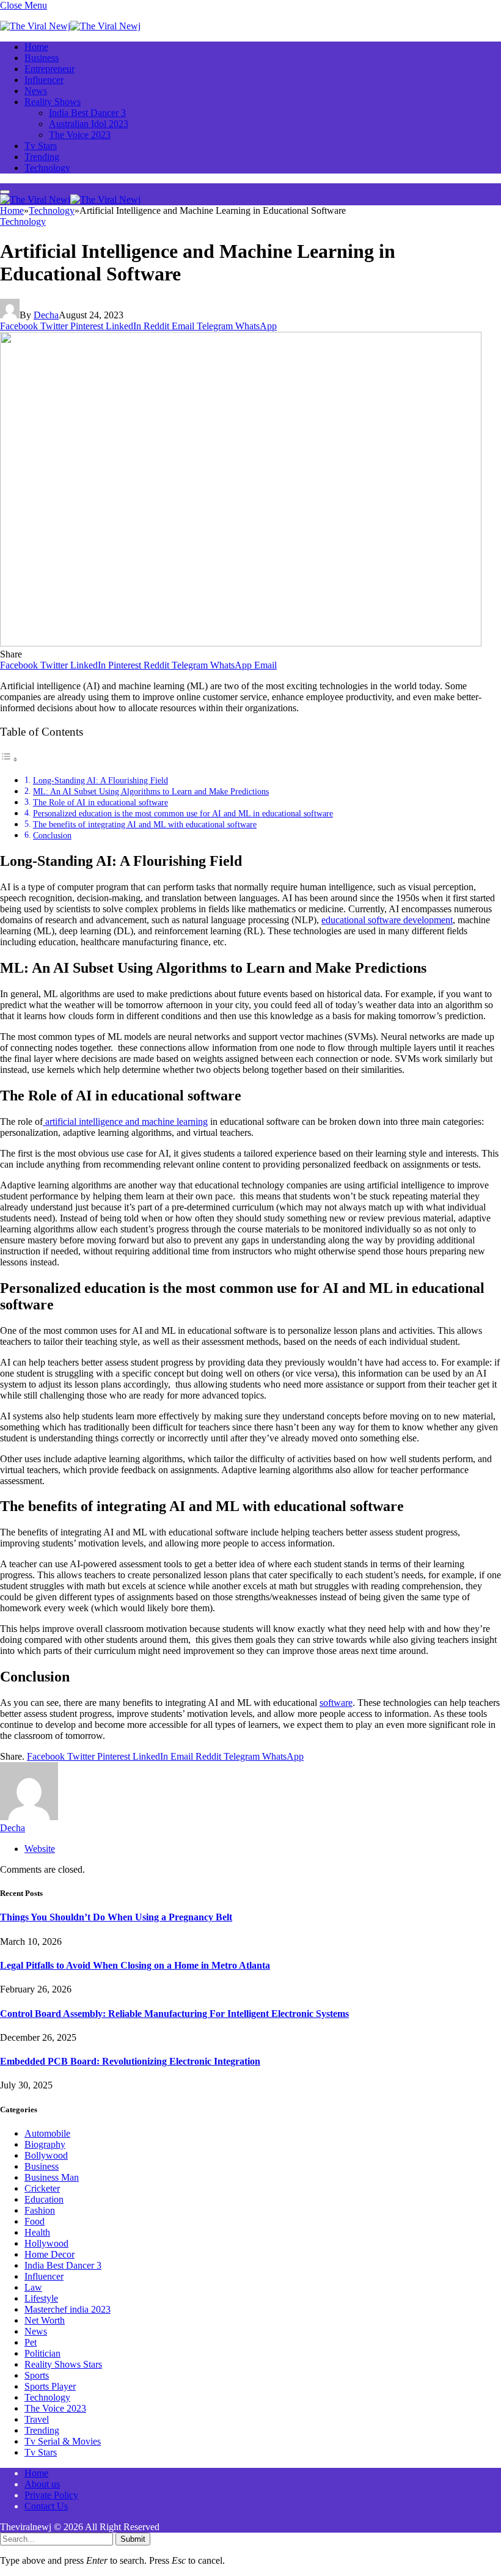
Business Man (52, 2177)
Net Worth (45, 2320)
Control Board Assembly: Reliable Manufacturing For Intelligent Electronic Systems (174, 2014)
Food (35, 2221)
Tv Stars (41, 146)
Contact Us (46, 2506)
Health (37, 2232)
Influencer (44, 80)
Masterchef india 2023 (68, 2309)
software (336, 1703)
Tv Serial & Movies (63, 2441)
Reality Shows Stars (63, 2364)
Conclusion (52, 835)
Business (42, 58)
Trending (42, 157)
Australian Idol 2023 (89, 124)
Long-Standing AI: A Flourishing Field (101, 780)
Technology (47, 168)
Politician (42, 2353)
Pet (31, 2342)
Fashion (40, 2210)
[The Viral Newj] (70, 26)
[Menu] (5, 192)
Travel (37, 2419)
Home (36, 47)
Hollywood (46, 2243)
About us (42, 2484)
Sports (37, 2375)
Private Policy (51, 2495)
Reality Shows (53, 102)
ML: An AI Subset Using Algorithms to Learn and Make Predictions (151, 791)
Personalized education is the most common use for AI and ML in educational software (183, 813)
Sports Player (50, 2386)
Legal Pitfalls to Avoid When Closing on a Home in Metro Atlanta (135, 1965)
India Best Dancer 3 (87, 113)
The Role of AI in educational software (101, 802)
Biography (45, 2144)
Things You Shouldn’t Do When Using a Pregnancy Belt (116, 1917)
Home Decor (49, 2254)
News (36, 91)
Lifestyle (41, 2298)
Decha (46, 315)
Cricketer (42, 2188)
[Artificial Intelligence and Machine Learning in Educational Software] (241, 643)
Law (33, 2287)
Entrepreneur (49, 69)
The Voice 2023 (80, 135)
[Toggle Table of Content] (9, 759)
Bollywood (46, 2155)
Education (44, 2199)
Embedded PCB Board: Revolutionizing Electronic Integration (130, 2061)
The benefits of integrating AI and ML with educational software (145, 824)
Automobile (47, 2133)
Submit (133, 2539)
